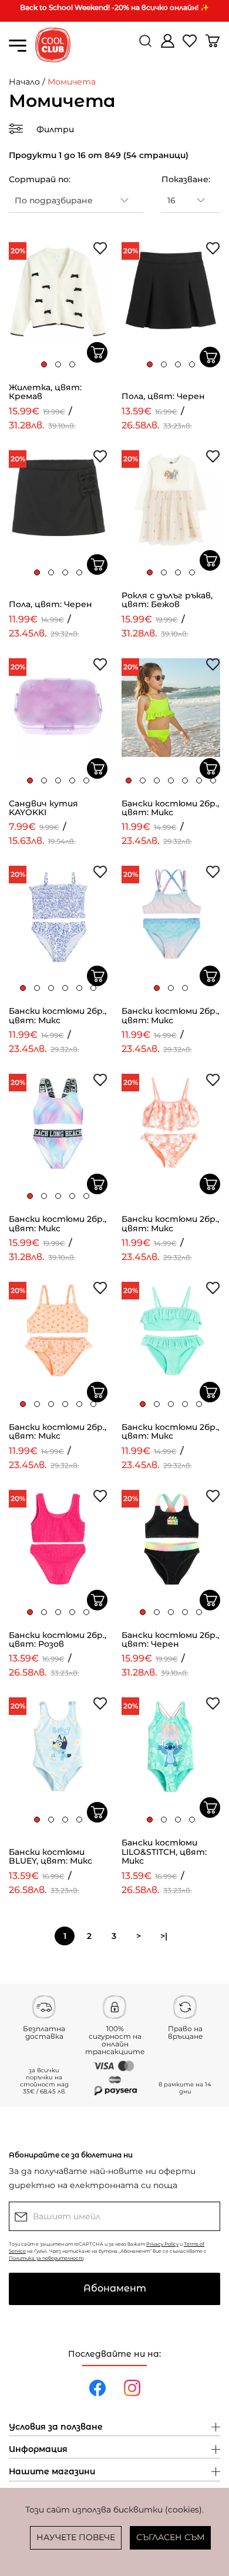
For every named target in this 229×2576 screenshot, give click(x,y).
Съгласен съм (170, 2537)
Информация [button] (38, 2450)
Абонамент (115, 2288)
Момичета (72, 82)
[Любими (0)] (191, 46)
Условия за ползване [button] (56, 2427)
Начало (24, 82)
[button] (44, 364)
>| (164, 1936)
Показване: (186, 179)
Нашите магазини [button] (52, 2472)
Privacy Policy (162, 2244)
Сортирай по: (40, 179)
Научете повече (76, 2537)
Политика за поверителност (46, 2258)
